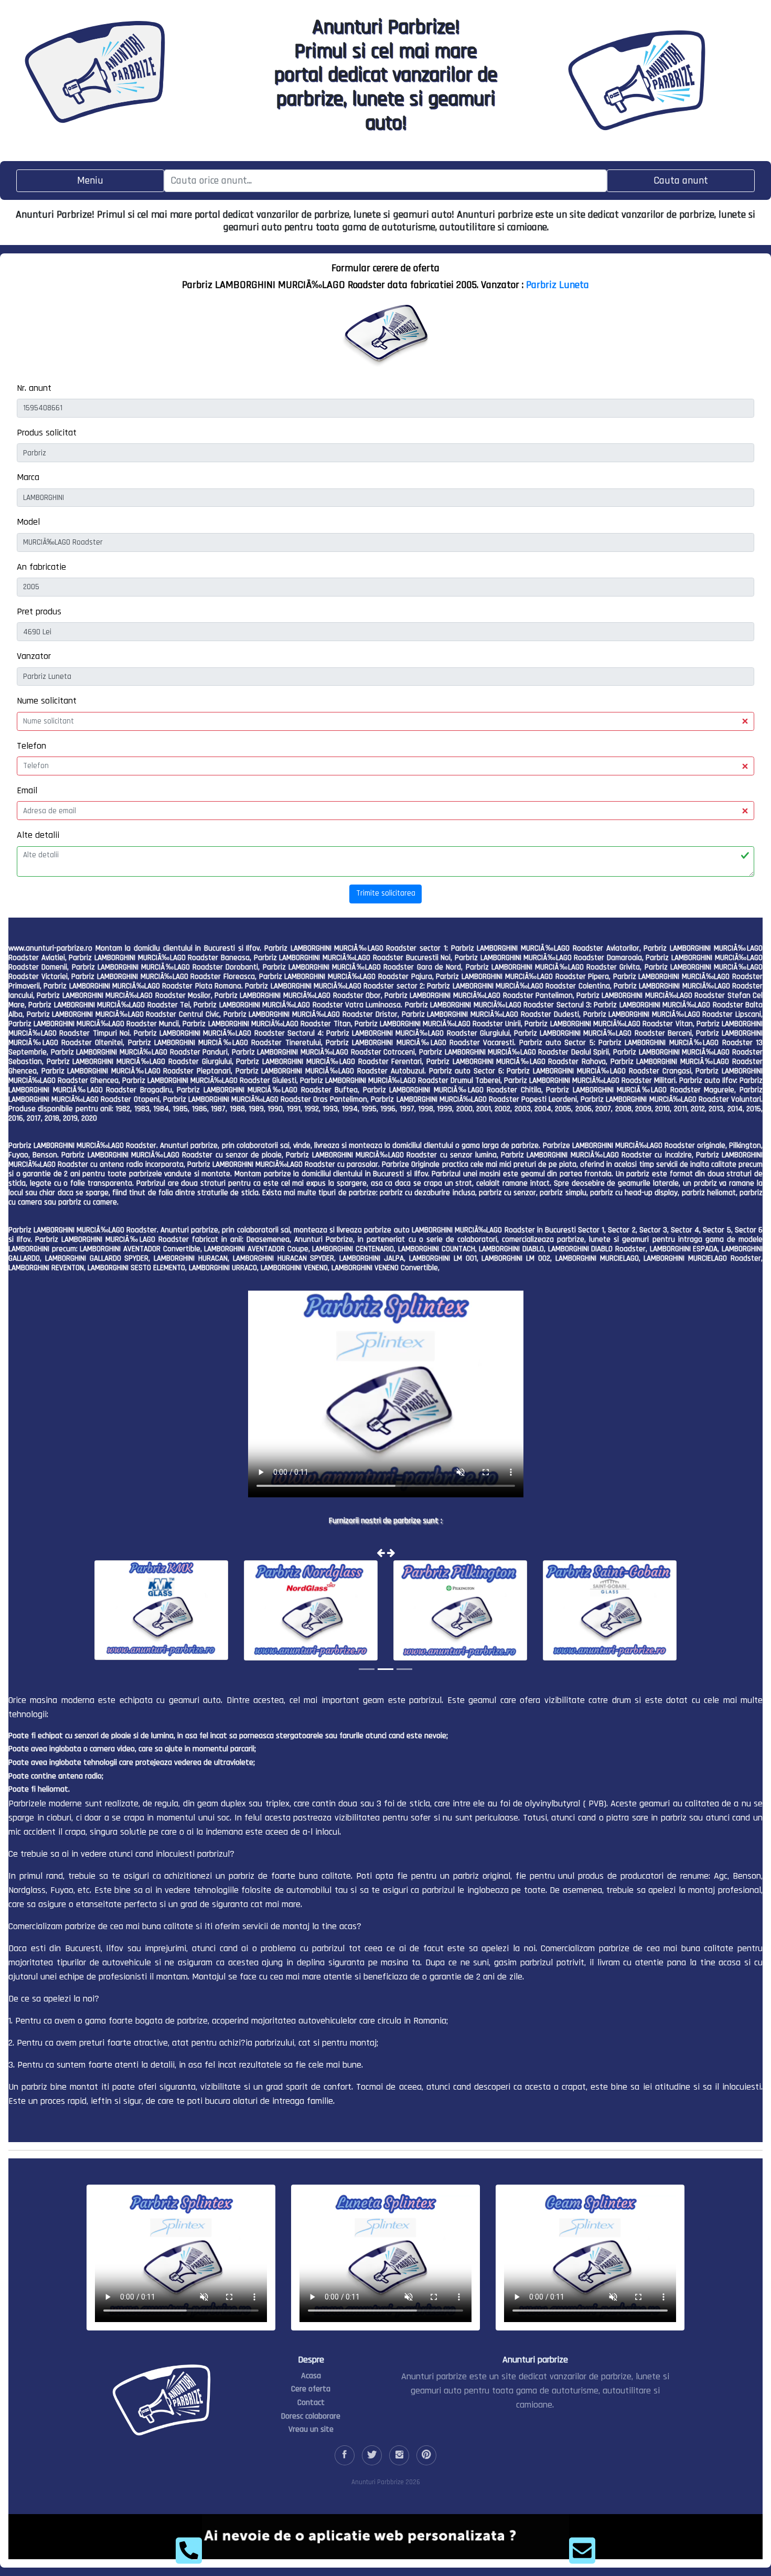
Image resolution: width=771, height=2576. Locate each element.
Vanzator (34, 656)
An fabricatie (41, 567)
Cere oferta (311, 2389)
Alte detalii (38, 835)
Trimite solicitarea (386, 893)
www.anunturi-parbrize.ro (50, 948)
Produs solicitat (47, 433)
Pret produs (39, 611)
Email (27, 790)
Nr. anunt (34, 388)
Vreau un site (311, 2429)
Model (28, 522)
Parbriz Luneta (558, 285)
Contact (311, 2403)
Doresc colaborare (311, 2416)
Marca (28, 477)
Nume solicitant (47, 701)
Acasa (311, 2376)
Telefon (31, 746)
